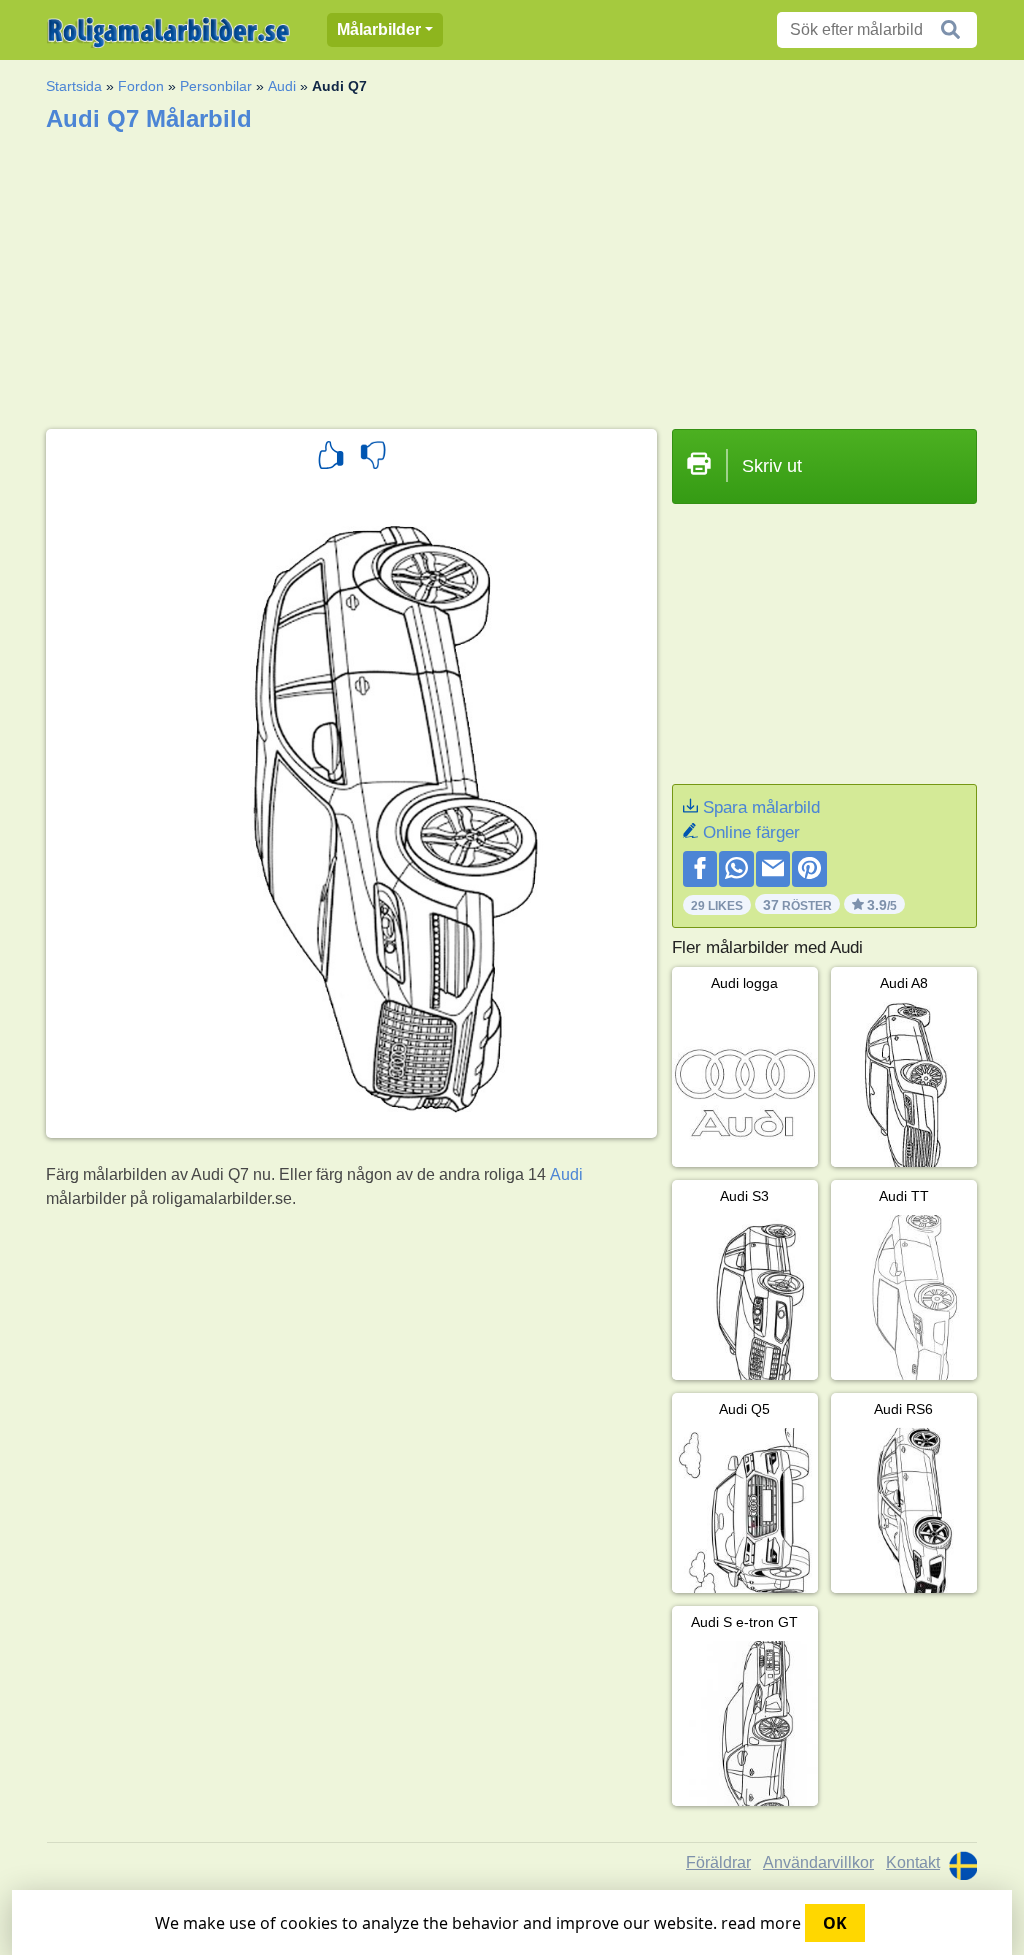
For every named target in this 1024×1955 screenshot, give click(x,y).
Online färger (751, 832)
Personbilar (216, 86)
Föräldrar (718, 1862)
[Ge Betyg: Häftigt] (331, 458)
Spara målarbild (761, 807)
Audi (282, 86)
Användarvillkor (818, 1862)
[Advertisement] (511, 274)
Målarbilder (379, 29)
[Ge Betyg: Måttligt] (373, 458)
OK (835, 1923)
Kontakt (913, 1862)
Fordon (141, 86)
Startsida (74, 86)
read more (761, 1923)
